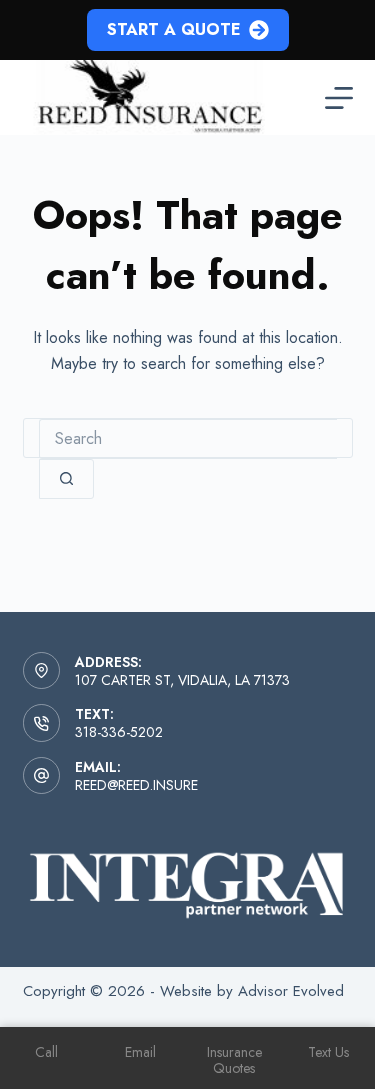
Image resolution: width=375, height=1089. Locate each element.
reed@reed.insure (136, 785)
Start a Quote (174, 29)
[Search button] (66, 479)
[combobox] (188, 439)
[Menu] (339, 98)
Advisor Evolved (291, 991)
